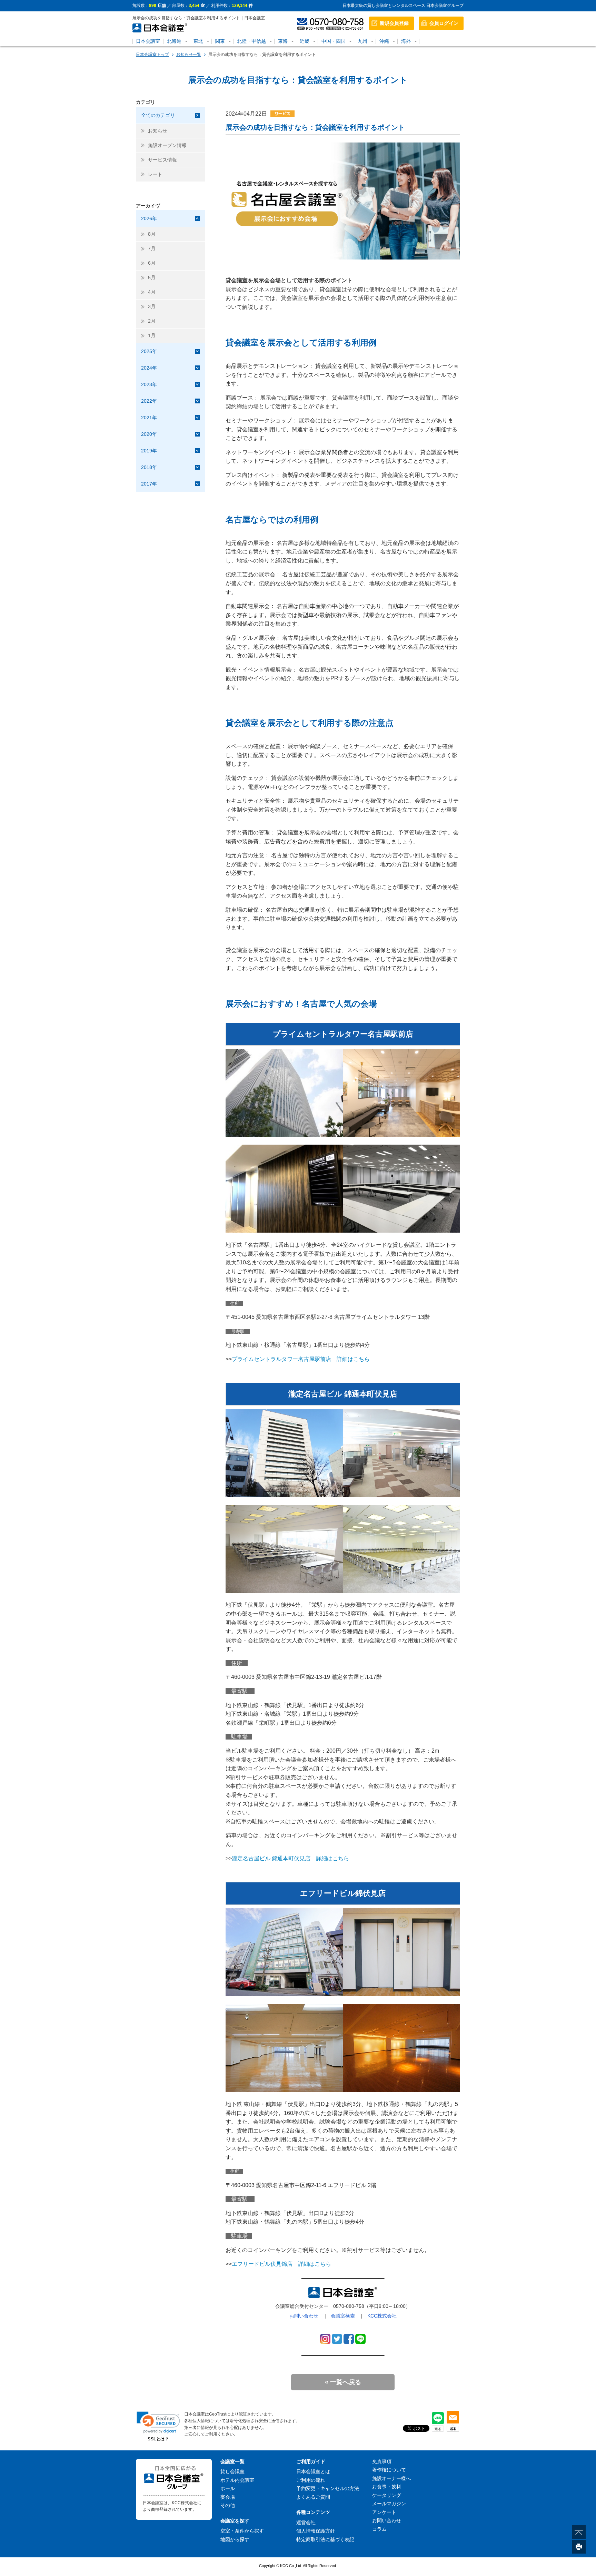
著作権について (389, 2470)
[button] (158, 2422)
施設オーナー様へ (391, 2478)
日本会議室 (148, 41)
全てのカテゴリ (158, 115)
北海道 (174, 41)
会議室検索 (343, 2316)
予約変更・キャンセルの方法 (328, 2488)
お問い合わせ (304, 2316)
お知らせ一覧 (189, 55)
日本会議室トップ (152, 55)
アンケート (384, 2512)
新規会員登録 (394, 23)
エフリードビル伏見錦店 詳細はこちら (281, 2264)
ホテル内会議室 (237, 2480)
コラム (379, 2529)
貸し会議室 (232, 2471)
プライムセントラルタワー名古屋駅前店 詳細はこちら (301, 1359)
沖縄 (384, 41)
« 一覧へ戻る (343, 2382)
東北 (198, 41)
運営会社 (306, 2523)
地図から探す (235, 2539)
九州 (362, 41)
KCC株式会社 (382, 2316)
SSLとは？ (158, 2439)
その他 (228, 2505)
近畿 (305, 41)
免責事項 (382, 2461)
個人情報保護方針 (316, 2531)
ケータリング (387, 2495)
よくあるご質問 (313, 2497)
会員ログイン (444, 23)
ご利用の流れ (311, 2480)
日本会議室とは (313, 2471)
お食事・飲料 (387, 2487)
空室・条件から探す (242, 2531)
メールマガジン (389, 2504)
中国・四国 (334, 41)
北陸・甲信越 (251, 41)
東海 (283, 41)
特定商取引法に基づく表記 (325, 2539)
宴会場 (228, 2497)
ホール (228, 2488)
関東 (220, 41)
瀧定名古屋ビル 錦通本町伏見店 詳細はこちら (290, 1858)
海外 (406, 41)
